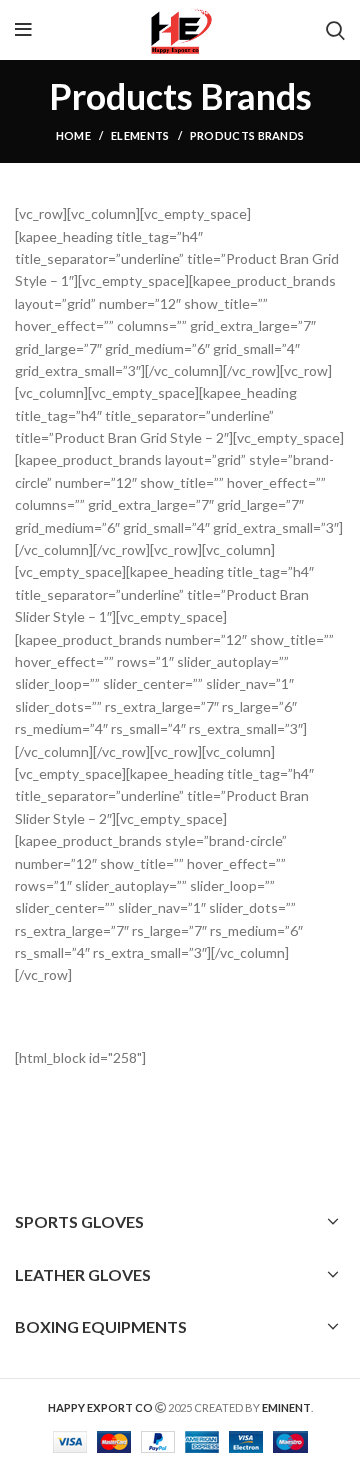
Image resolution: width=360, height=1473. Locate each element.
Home (73, 135)
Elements (140, 135)
